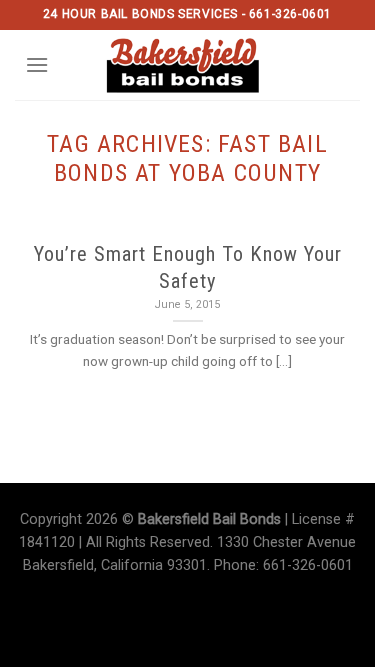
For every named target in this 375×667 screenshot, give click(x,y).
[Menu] (37, 64)
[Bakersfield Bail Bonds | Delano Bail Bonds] (195, 65)
